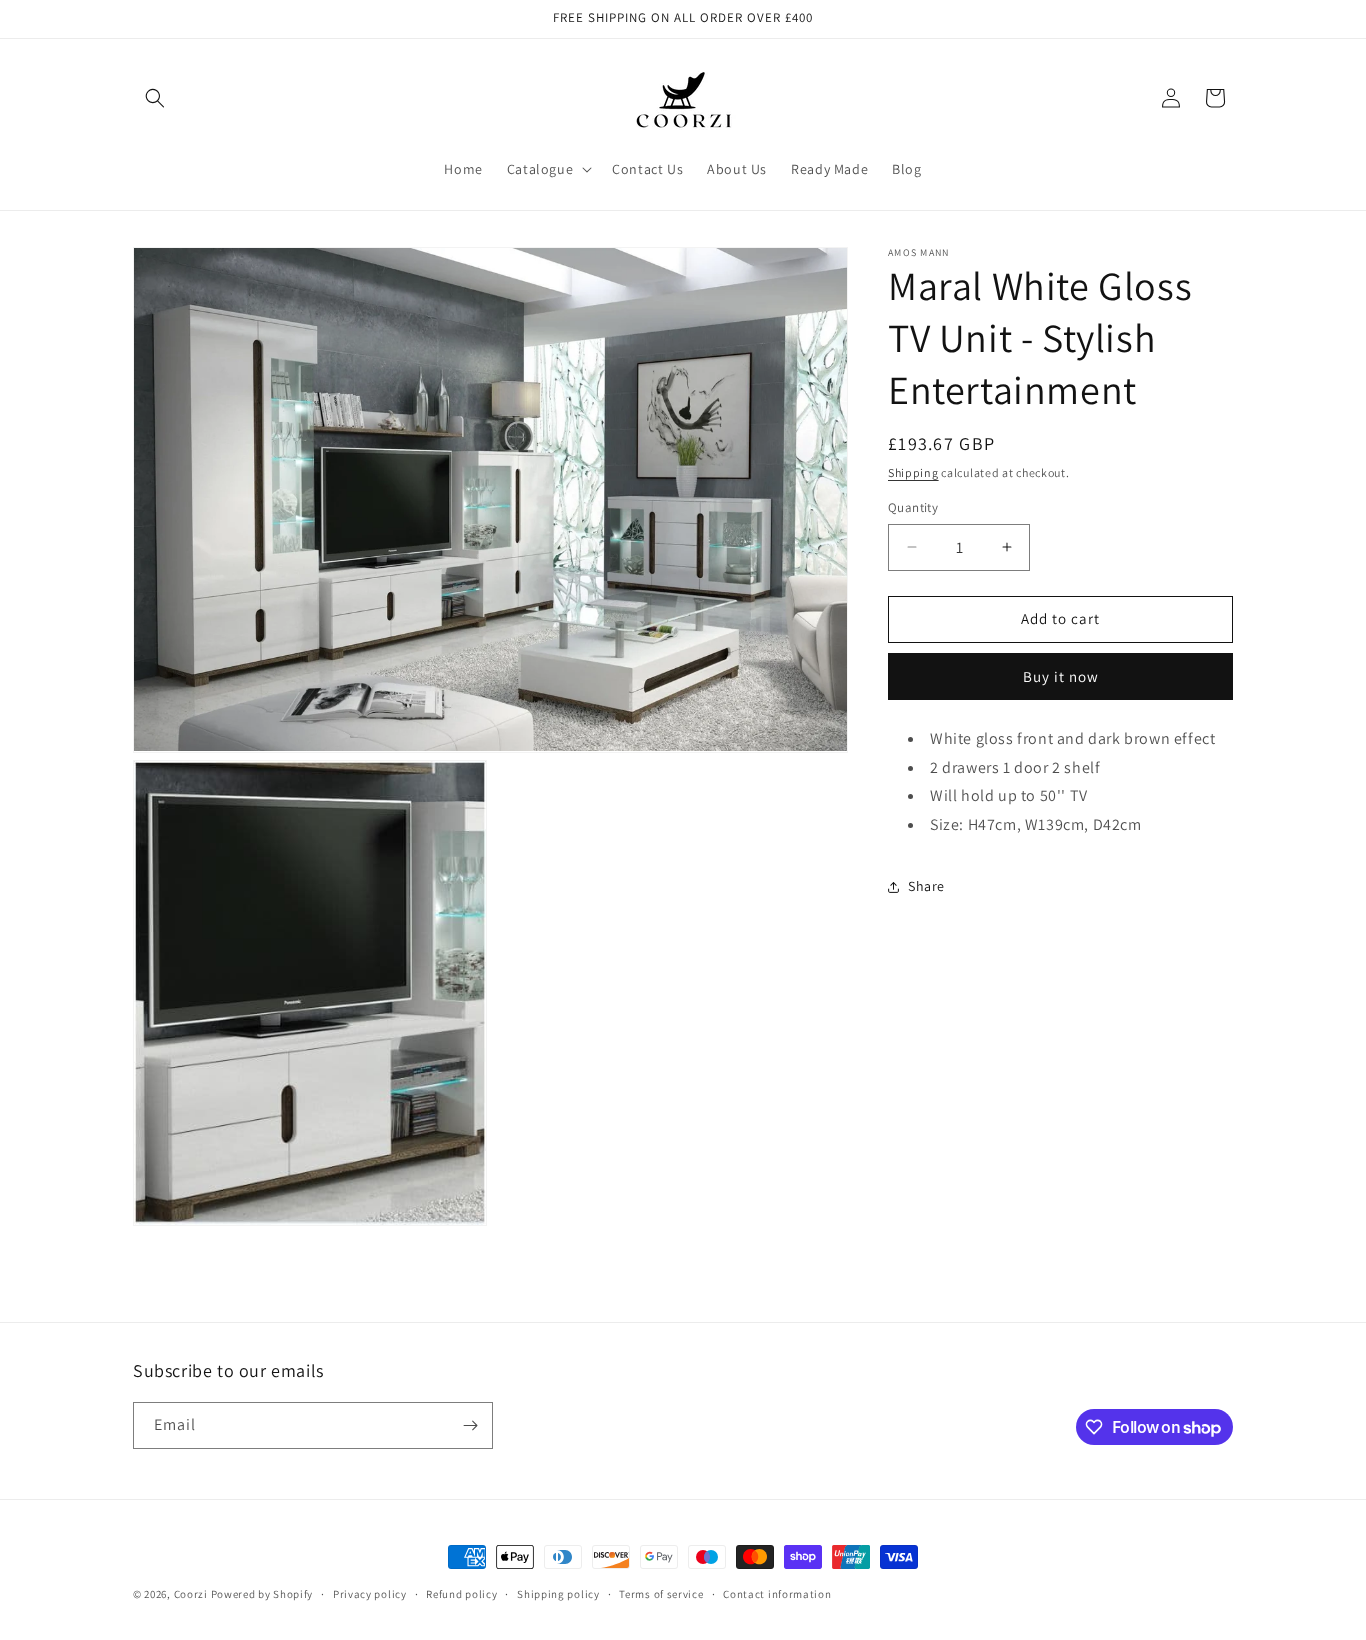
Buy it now (1061, 676)
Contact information (777, 1594)
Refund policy (461, 1594)
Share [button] (926, 886)
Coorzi (191, 1594)
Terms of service (661, 1594)
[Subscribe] (470, 1425)
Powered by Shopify (262, 1594)
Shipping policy (558, 1594)
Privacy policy (370, 1594)
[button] (155, 98)
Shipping (913, 472)
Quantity (913, 507)
